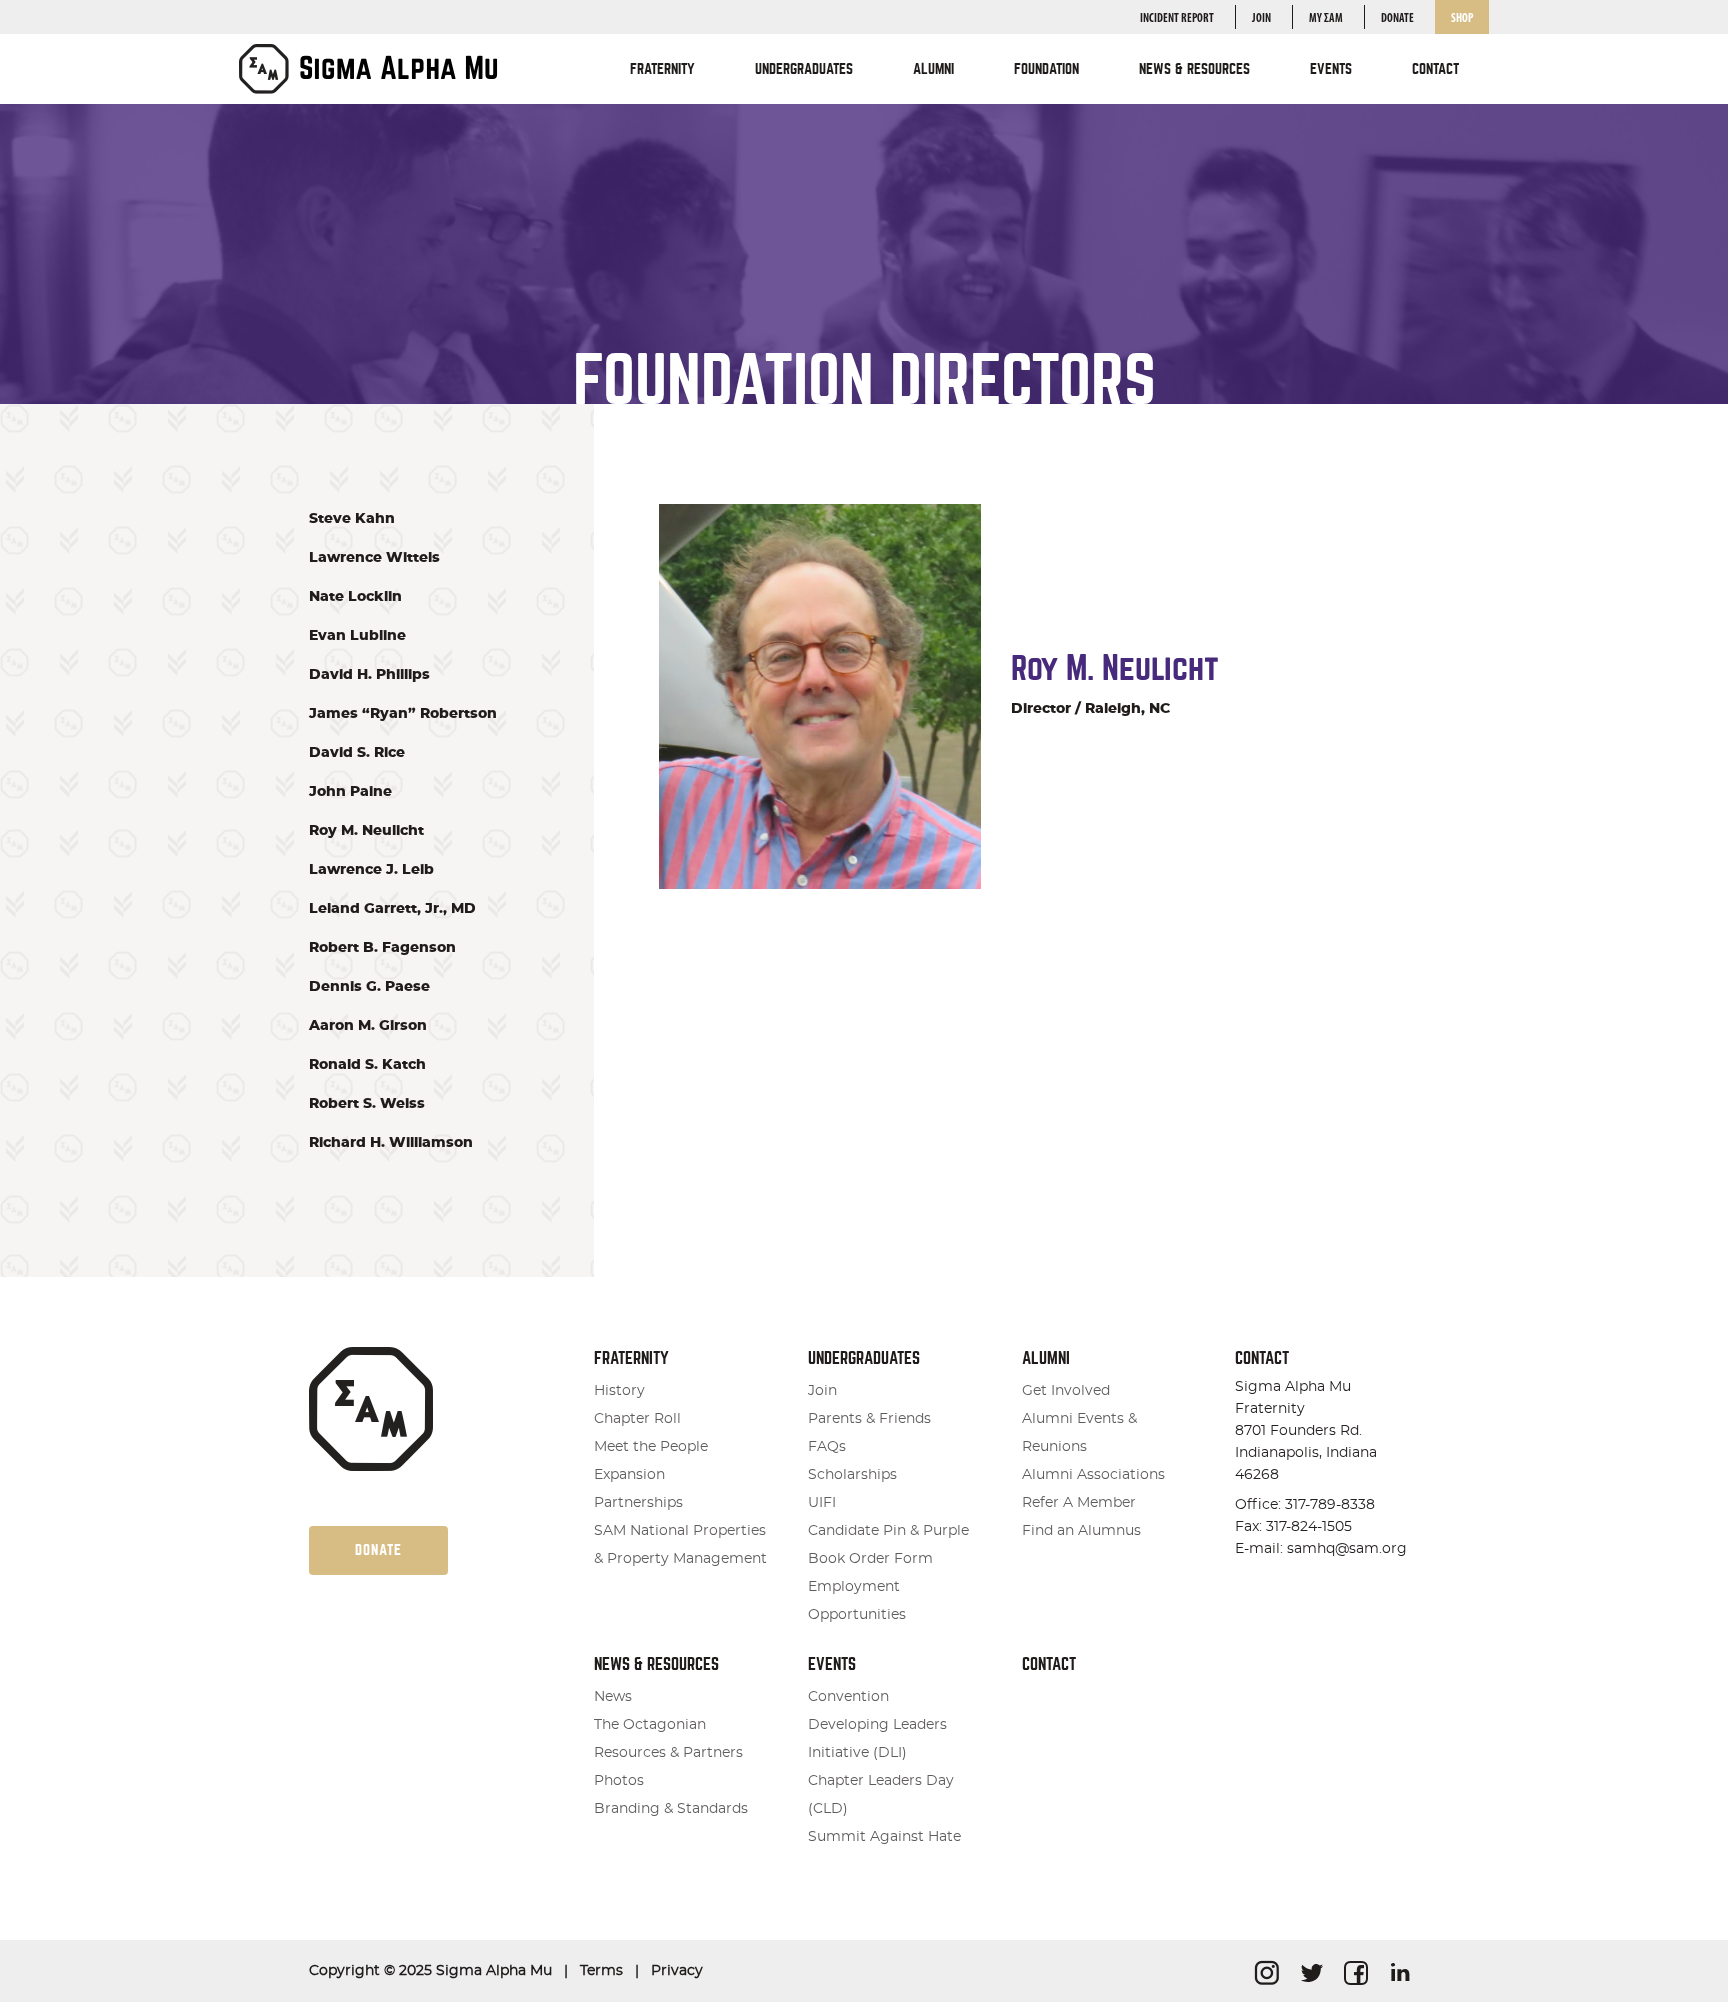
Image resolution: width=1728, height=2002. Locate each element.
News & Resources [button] (1194, 69)
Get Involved (1066, 1391)
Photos (619, 1781)
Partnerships (638, 1503)
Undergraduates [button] (804, 69)
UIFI (822, 1503)
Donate (1397, 19)
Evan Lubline (357, 636)
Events (832, 1664)
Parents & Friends (869, 1419)
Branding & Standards (671, 1809)
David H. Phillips (369, 675)
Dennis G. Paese (369, 987)
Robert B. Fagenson (382, 948)
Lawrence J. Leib (371, 870)
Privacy (677, 1971)
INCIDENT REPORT (1177, 19)
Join (1261, 19)
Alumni (1046, 1358)
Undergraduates (864, 1358)
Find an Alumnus (1081, 1531)
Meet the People (651, 1447)
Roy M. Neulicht (366, 831)
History (619, 1391)
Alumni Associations (1093, 1475)
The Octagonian (650, 1725)
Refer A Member (1079, 1503)
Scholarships (852, 1475)
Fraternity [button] (662, 69)
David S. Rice (357, 753)
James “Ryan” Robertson (403, 714)
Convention (848, 1697)
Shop (1462, 19)
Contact (1435, 69)
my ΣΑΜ (1326, 19)
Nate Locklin (355, 597)
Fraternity (631, 1358)
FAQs (827, 1447)
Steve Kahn (352, 519)
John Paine (350, 792)
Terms (601, 1971)
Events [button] (1331, 69)
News (613, 1697)
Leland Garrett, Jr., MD (392, 909)
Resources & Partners (668, 1753)
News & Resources (656, 1664)
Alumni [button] (933, 69)
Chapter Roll (637, 1419)
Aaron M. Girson (368, 1026)
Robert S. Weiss (367, 1104)
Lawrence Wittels (374, 558)
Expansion (629, 1475)
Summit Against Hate (884, 1837)
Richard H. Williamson (391, 1143)
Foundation (1046, 69)
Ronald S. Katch (367, 1065)
